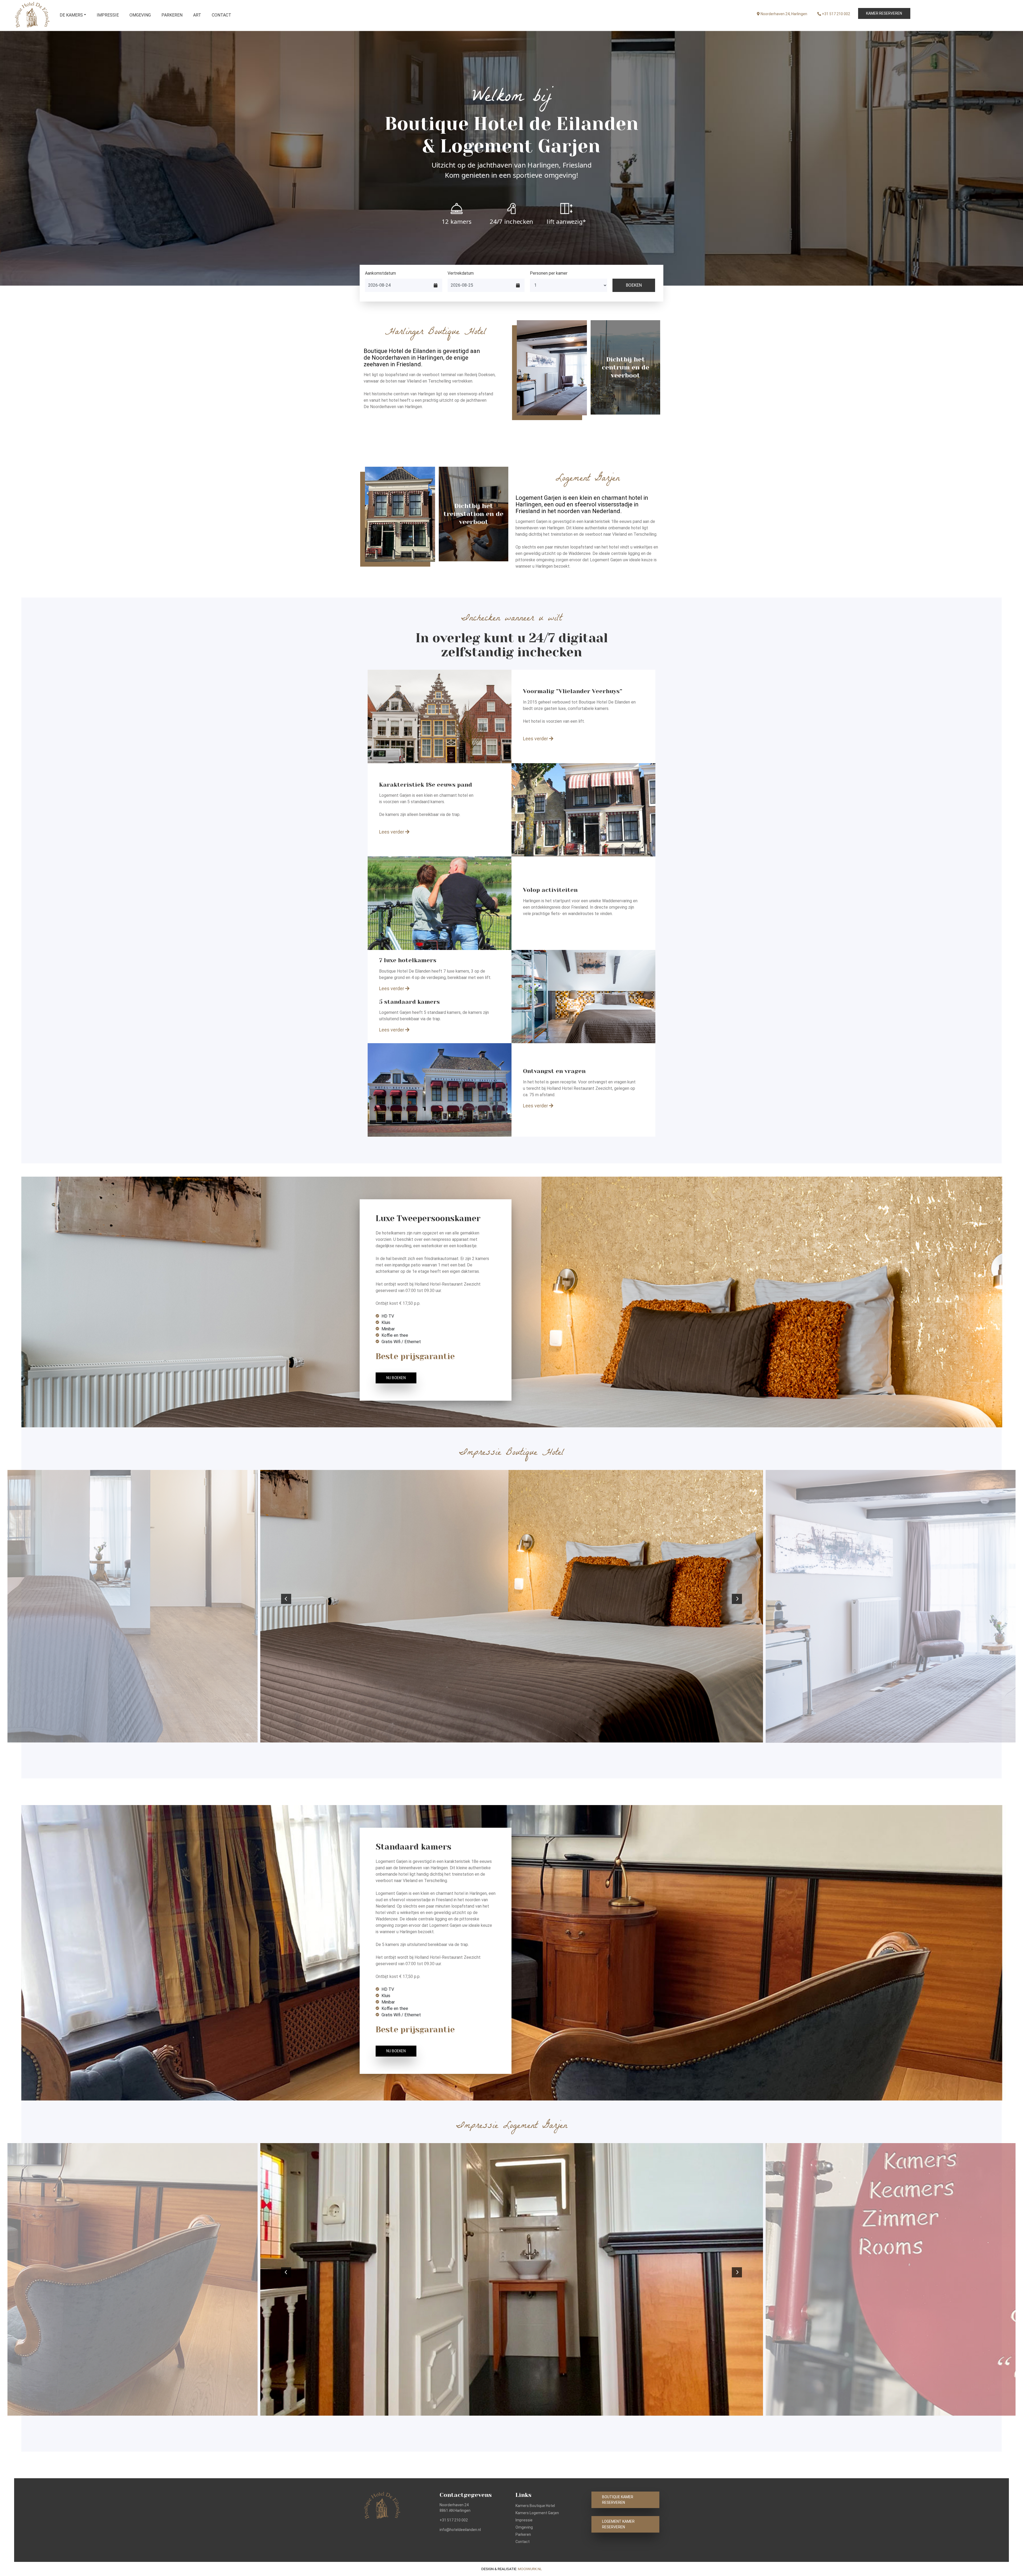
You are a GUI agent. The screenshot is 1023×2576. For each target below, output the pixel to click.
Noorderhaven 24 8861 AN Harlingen (455, 2508)
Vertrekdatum (461, 273)
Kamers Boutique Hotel (535, 2506)
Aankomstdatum (380, 273)
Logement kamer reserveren (618, 2524)
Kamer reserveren (884, 13)
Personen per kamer (549, 273)
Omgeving (140, 15)
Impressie (108, 15)
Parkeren (172, 15)
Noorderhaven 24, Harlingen (784, 14)
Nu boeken (396, 1378)
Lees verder (536, 739)
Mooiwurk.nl (530, 2569)
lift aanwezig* (566, 221)
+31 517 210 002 (836, 14)
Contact (222, 15)
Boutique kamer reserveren (618, 2500)
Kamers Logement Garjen (537, 2513)
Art (197, 15)
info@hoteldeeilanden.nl (460, 2530)
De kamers (71, 15)
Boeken (634, 285)
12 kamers (457, 221)
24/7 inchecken (511, 221)
